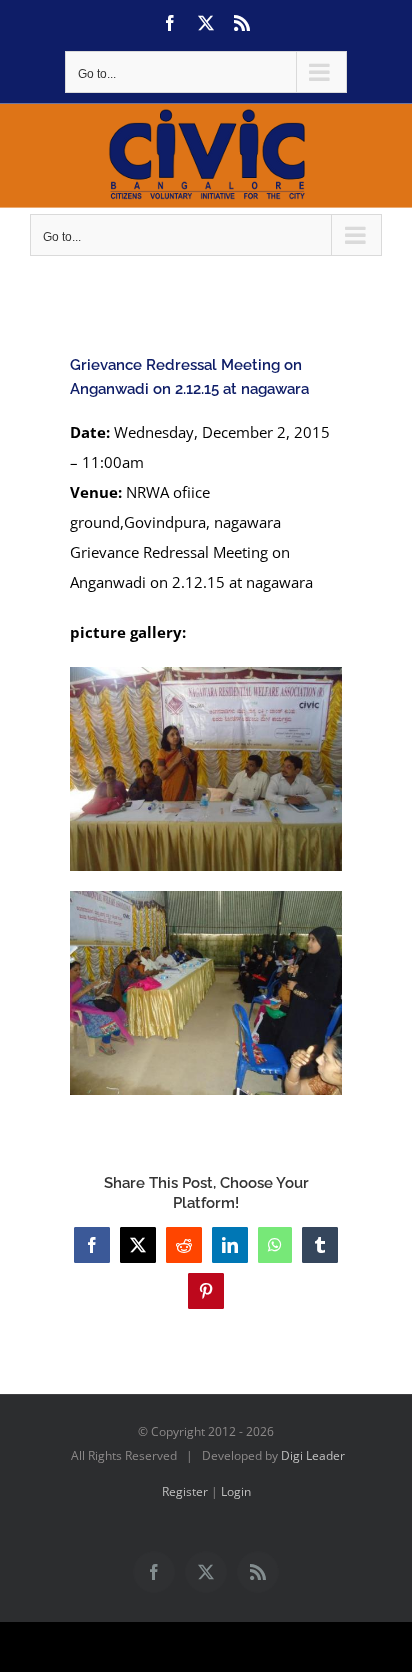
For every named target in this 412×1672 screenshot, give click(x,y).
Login (236, 1491)
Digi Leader (313, 1455)
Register (185, 1491)
